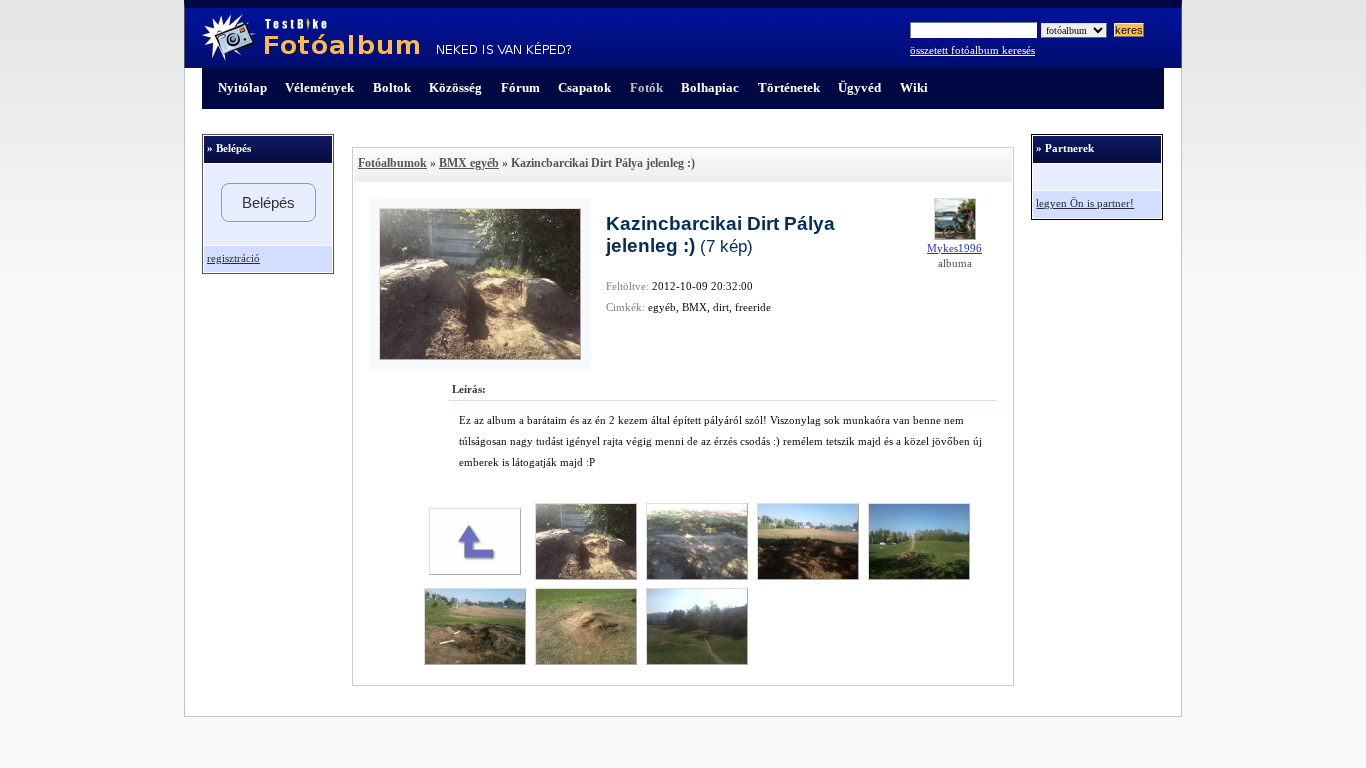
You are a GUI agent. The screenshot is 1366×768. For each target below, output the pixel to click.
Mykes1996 (954, 248)
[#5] (475, 661)
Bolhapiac (710, 87)
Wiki (914, 87)
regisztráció (233, 258)
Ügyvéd (859, 87)
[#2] (697, 576)
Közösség (455, 87)
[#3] (808, 576)
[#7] (697, 661)
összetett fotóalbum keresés (972, 50)
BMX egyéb (469, 163)
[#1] (586, 576)
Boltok (392, 87)
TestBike (386, 38)
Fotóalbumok (392, 163)
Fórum (520, 87)
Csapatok (584, 87)
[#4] (919, 576)
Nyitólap (242, 87)
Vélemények (319, 87)
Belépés (268, 202)
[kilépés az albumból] (475, 571)
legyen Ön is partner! (1085, 203)
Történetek (789, 87)
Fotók (646, 87)
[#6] (586, 661)
